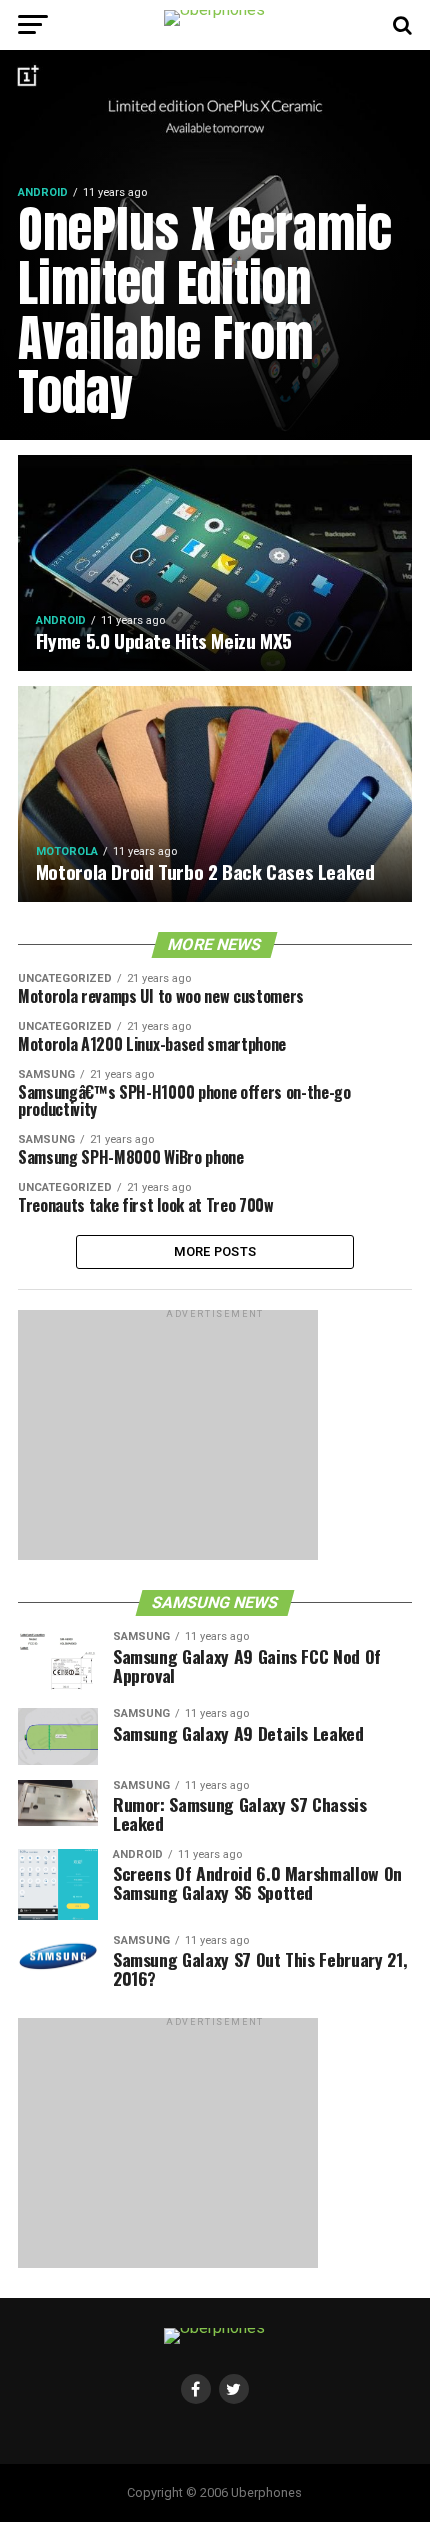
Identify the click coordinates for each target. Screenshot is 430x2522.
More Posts (215, 1251)
